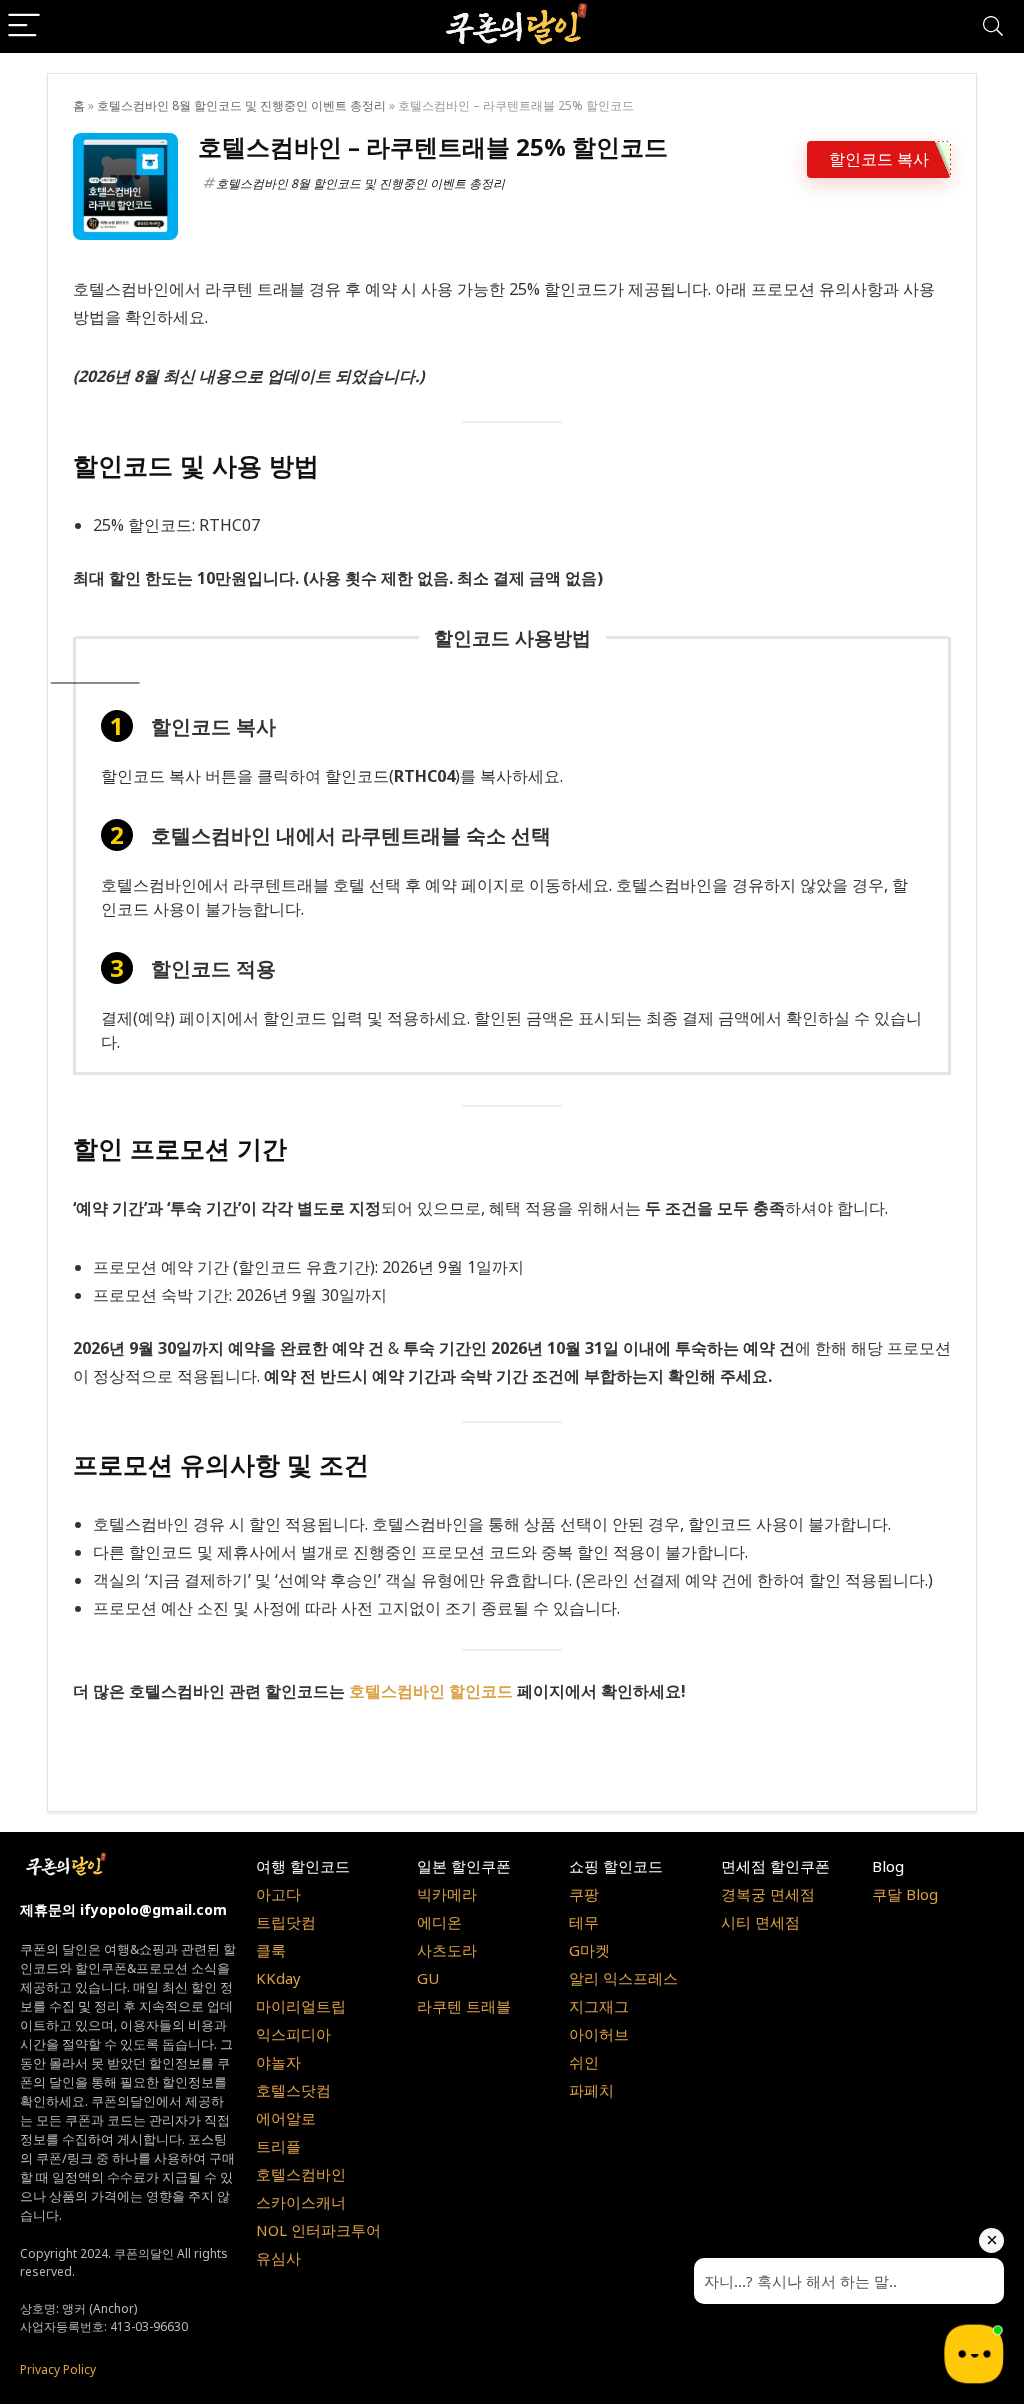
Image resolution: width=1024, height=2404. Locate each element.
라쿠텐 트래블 (464, 2006)
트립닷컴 (286, 1922)
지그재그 (599, 2006)
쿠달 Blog (905, 1894)
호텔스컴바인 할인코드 (431, 1691)
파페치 (591, 2090)
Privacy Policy (58, 2369)
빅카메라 (447, 1894)
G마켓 (589, 1950)
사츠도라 (447, 1950)
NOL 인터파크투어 (318, 2230)
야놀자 (278, 2062)
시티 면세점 (760, 1922)
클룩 (271, 1950)
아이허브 (599, 2034)
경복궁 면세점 (768, 1894)
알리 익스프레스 (623, 1978)
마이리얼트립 (301, 2006)
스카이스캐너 (301, 2202)
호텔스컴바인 (301, 2174)
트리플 (278, 2146)
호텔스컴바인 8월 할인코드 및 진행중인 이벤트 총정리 (241, 105)
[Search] (993, 26)
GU (428, 1978)
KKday (278, 1978)
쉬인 (584, 2062)
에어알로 (286, 2118)
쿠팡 (584, 1894)
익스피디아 (293, 2034)
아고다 (278, 1894)
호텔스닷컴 (293, 2090)
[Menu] (24, 26)
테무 (584, 1922)
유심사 (278, 2258)
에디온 (439, 1922)
